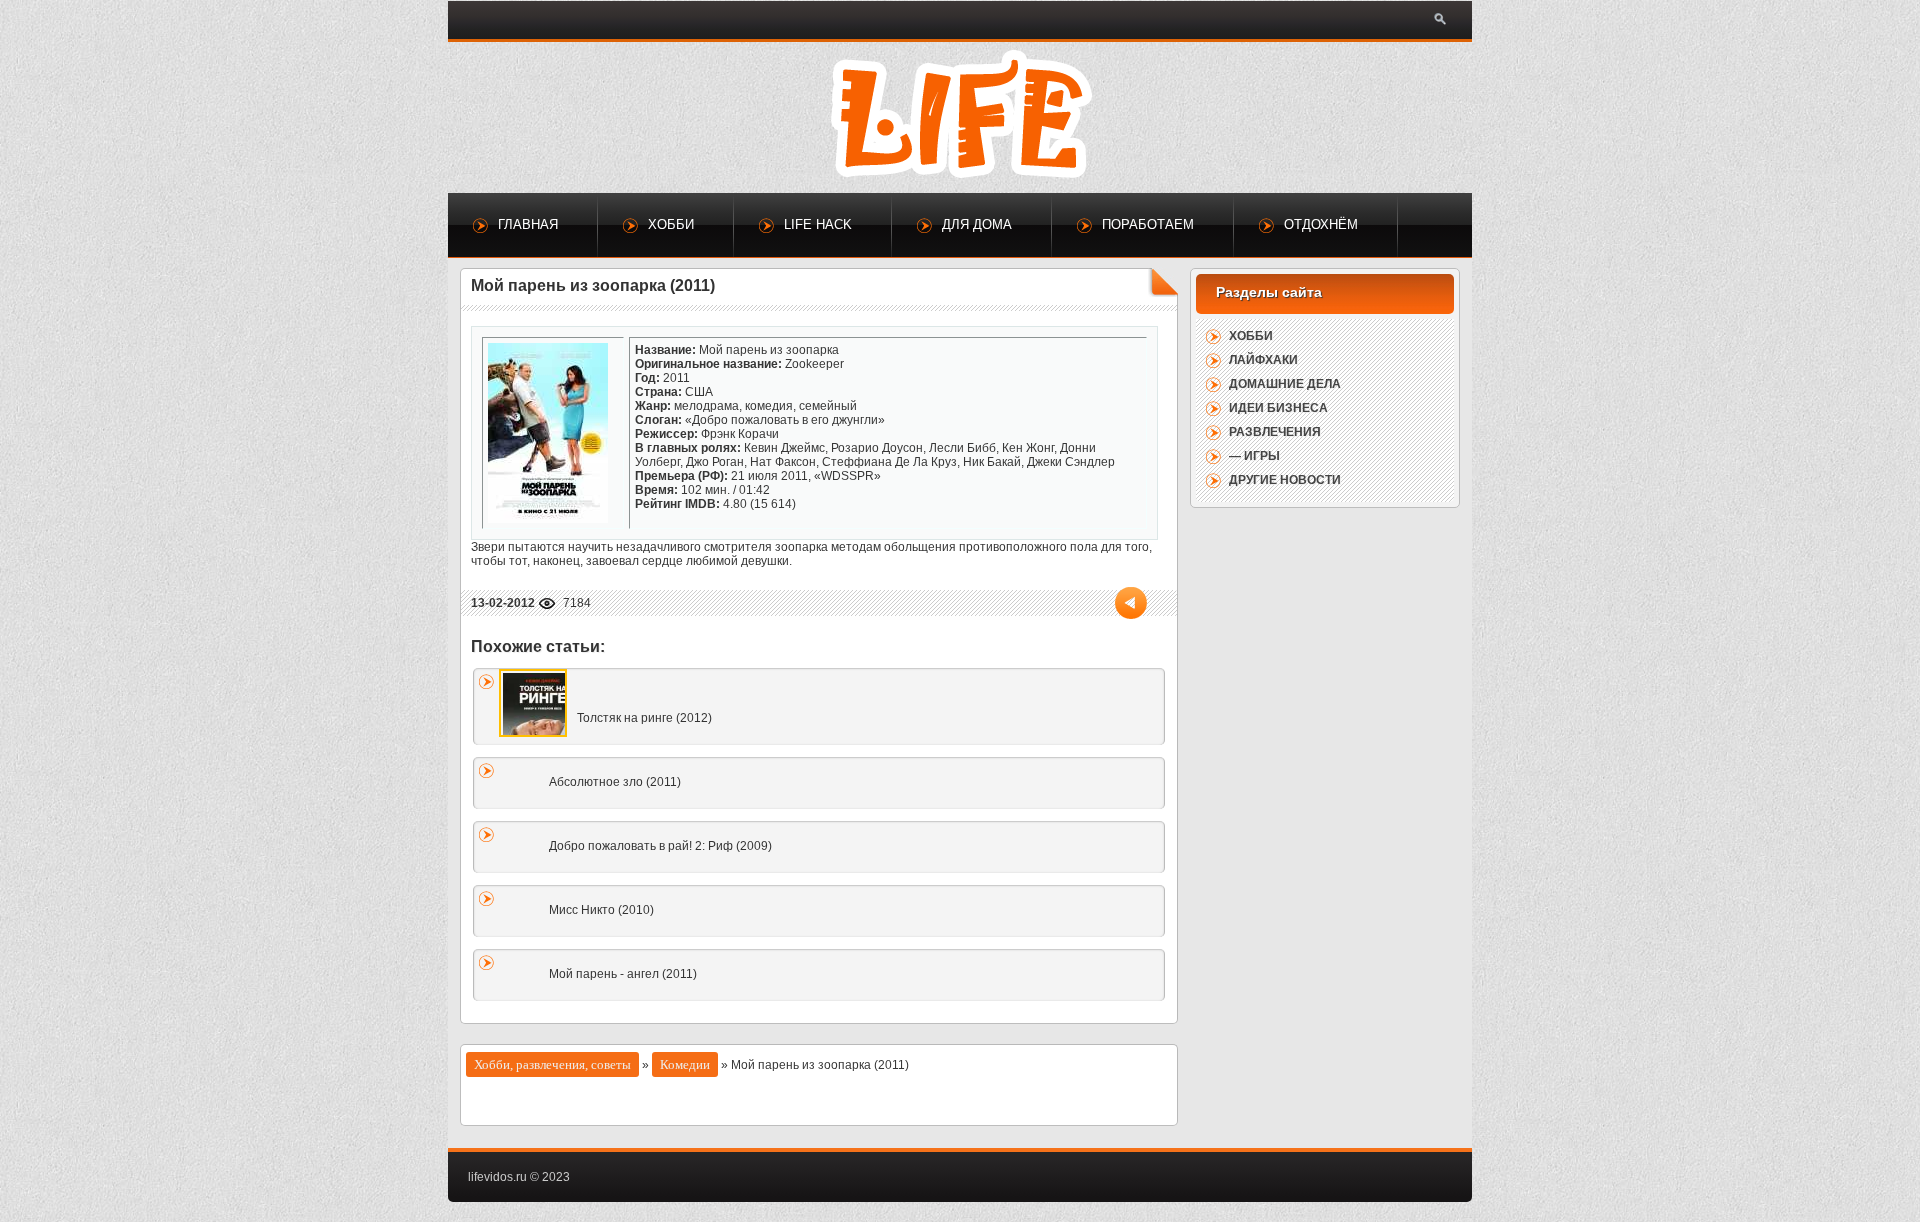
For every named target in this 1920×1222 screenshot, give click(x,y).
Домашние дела (1285, 384)
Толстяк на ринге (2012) (644, 718)
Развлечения (1275, 432)
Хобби (671, 224)
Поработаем (1148, 224)
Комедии (685, 1064)
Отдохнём (1321, 224)
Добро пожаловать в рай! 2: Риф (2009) (660, 846)
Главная (528, 224)
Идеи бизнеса (1278, 408)
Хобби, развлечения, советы (552, 1064)
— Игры (1254, 456)
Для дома (977, 224)
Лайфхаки (1263, 360)
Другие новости (1285, 480)
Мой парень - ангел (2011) (623, 974)
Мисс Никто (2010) (601, 910)
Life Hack (818, 224)
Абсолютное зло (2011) (615, 782)
